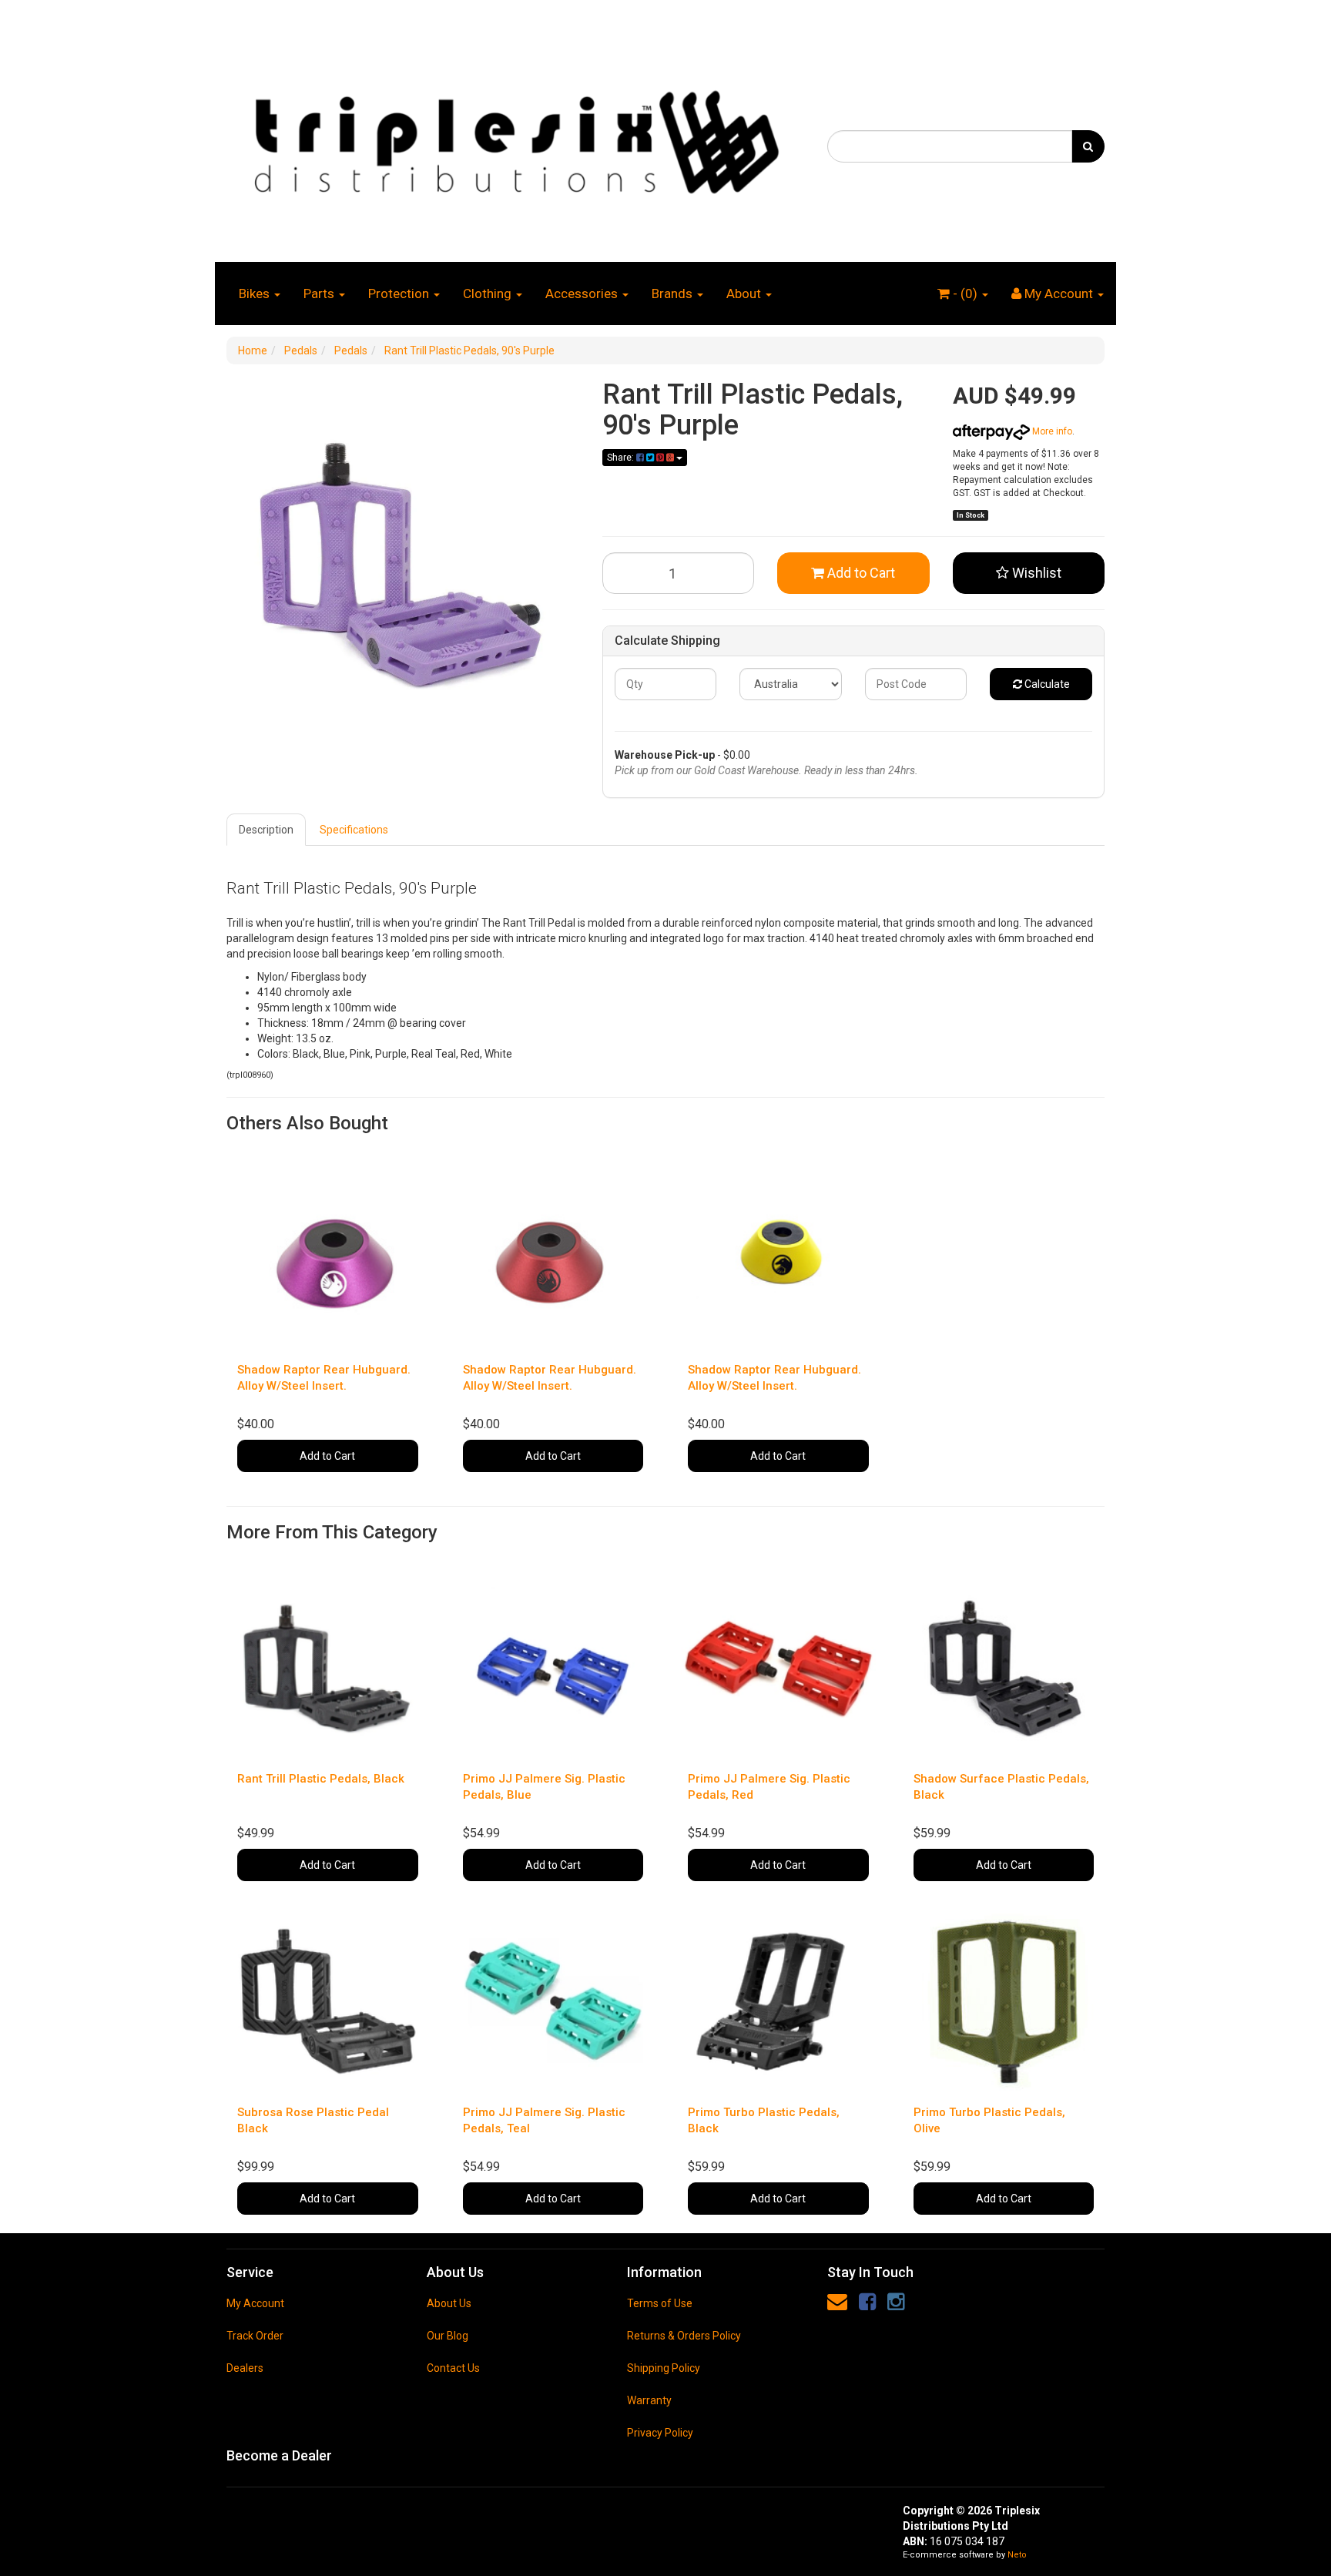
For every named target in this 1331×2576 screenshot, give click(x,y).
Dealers (245, 2368)
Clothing (489, 293)
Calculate (1046, 684)
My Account (255, 2303)
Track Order (255, 2336)
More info (1051, 431)
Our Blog (448, 2336)
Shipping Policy (664, 2368)
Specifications (354, 830)
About (745, 293)
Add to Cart (860, 573)
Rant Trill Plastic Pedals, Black (321, 1779)
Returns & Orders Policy (684, 2336)
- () (965, 293)
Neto (1017, 2555)
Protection (400, 293)
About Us (449, 2303)
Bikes (256, 293)
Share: (622, 458)
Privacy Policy (660, 2433)
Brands (674, 293)
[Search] (1088, 146)
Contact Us (453, 2368)
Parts (320, 293)
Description (266, 830)
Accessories (583, 293)
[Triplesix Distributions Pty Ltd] (515, 138)
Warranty (649, 2400)
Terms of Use (660, 2303)
